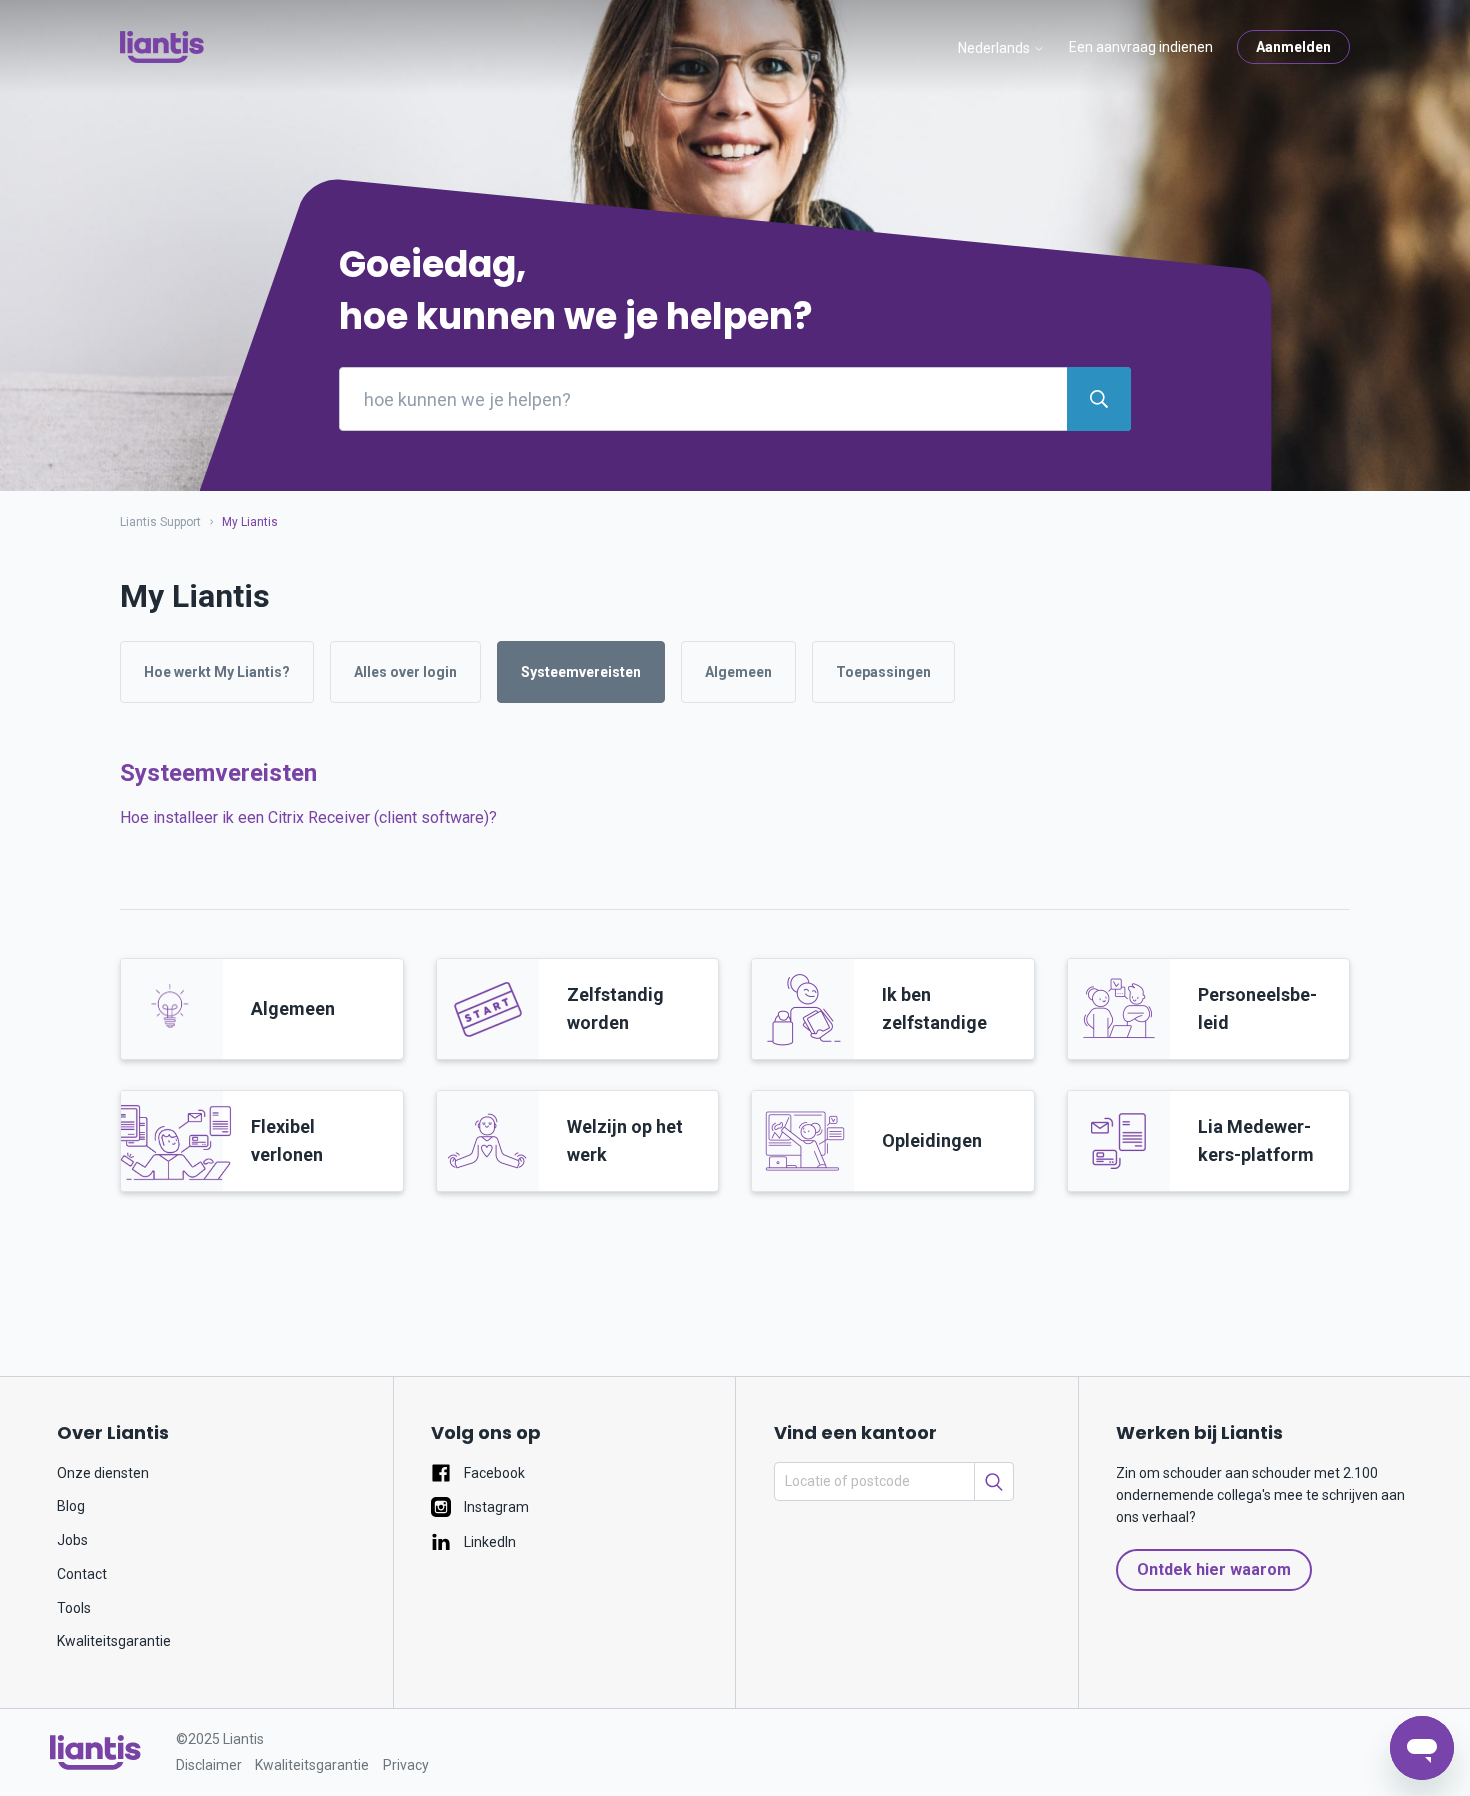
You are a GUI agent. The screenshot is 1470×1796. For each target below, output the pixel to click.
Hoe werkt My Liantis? (217, 672)
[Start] (162, 47)
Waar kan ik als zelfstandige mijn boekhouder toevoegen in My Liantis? (368, 970)
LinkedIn (488, 1542)
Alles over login (405, 672)
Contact (82, 1574)
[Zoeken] (994, 1481)
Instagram (495, 1507)
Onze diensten (103, 1473)
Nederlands (995, 48)
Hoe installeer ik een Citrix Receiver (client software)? (308, 817)
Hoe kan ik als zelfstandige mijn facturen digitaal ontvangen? (331, 1085)
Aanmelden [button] (1293, 47)
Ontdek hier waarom (1214, 1569)
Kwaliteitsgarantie (114, 1641)
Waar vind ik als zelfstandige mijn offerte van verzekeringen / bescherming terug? (406, 1047)
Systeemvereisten (581, 672)
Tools (74, 1608)
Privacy (406, 1765)
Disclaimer (209, 1765)
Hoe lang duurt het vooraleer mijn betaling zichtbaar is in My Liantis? (357, 1008)
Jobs (72, 1540)
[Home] (95, 1752)
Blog (71, 1506)
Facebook (493, 1473)
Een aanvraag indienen (1141, 47)
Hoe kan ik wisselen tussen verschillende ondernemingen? (325, 931)
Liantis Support (160, 522)
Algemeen (738, 672)
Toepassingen (883, 672)
